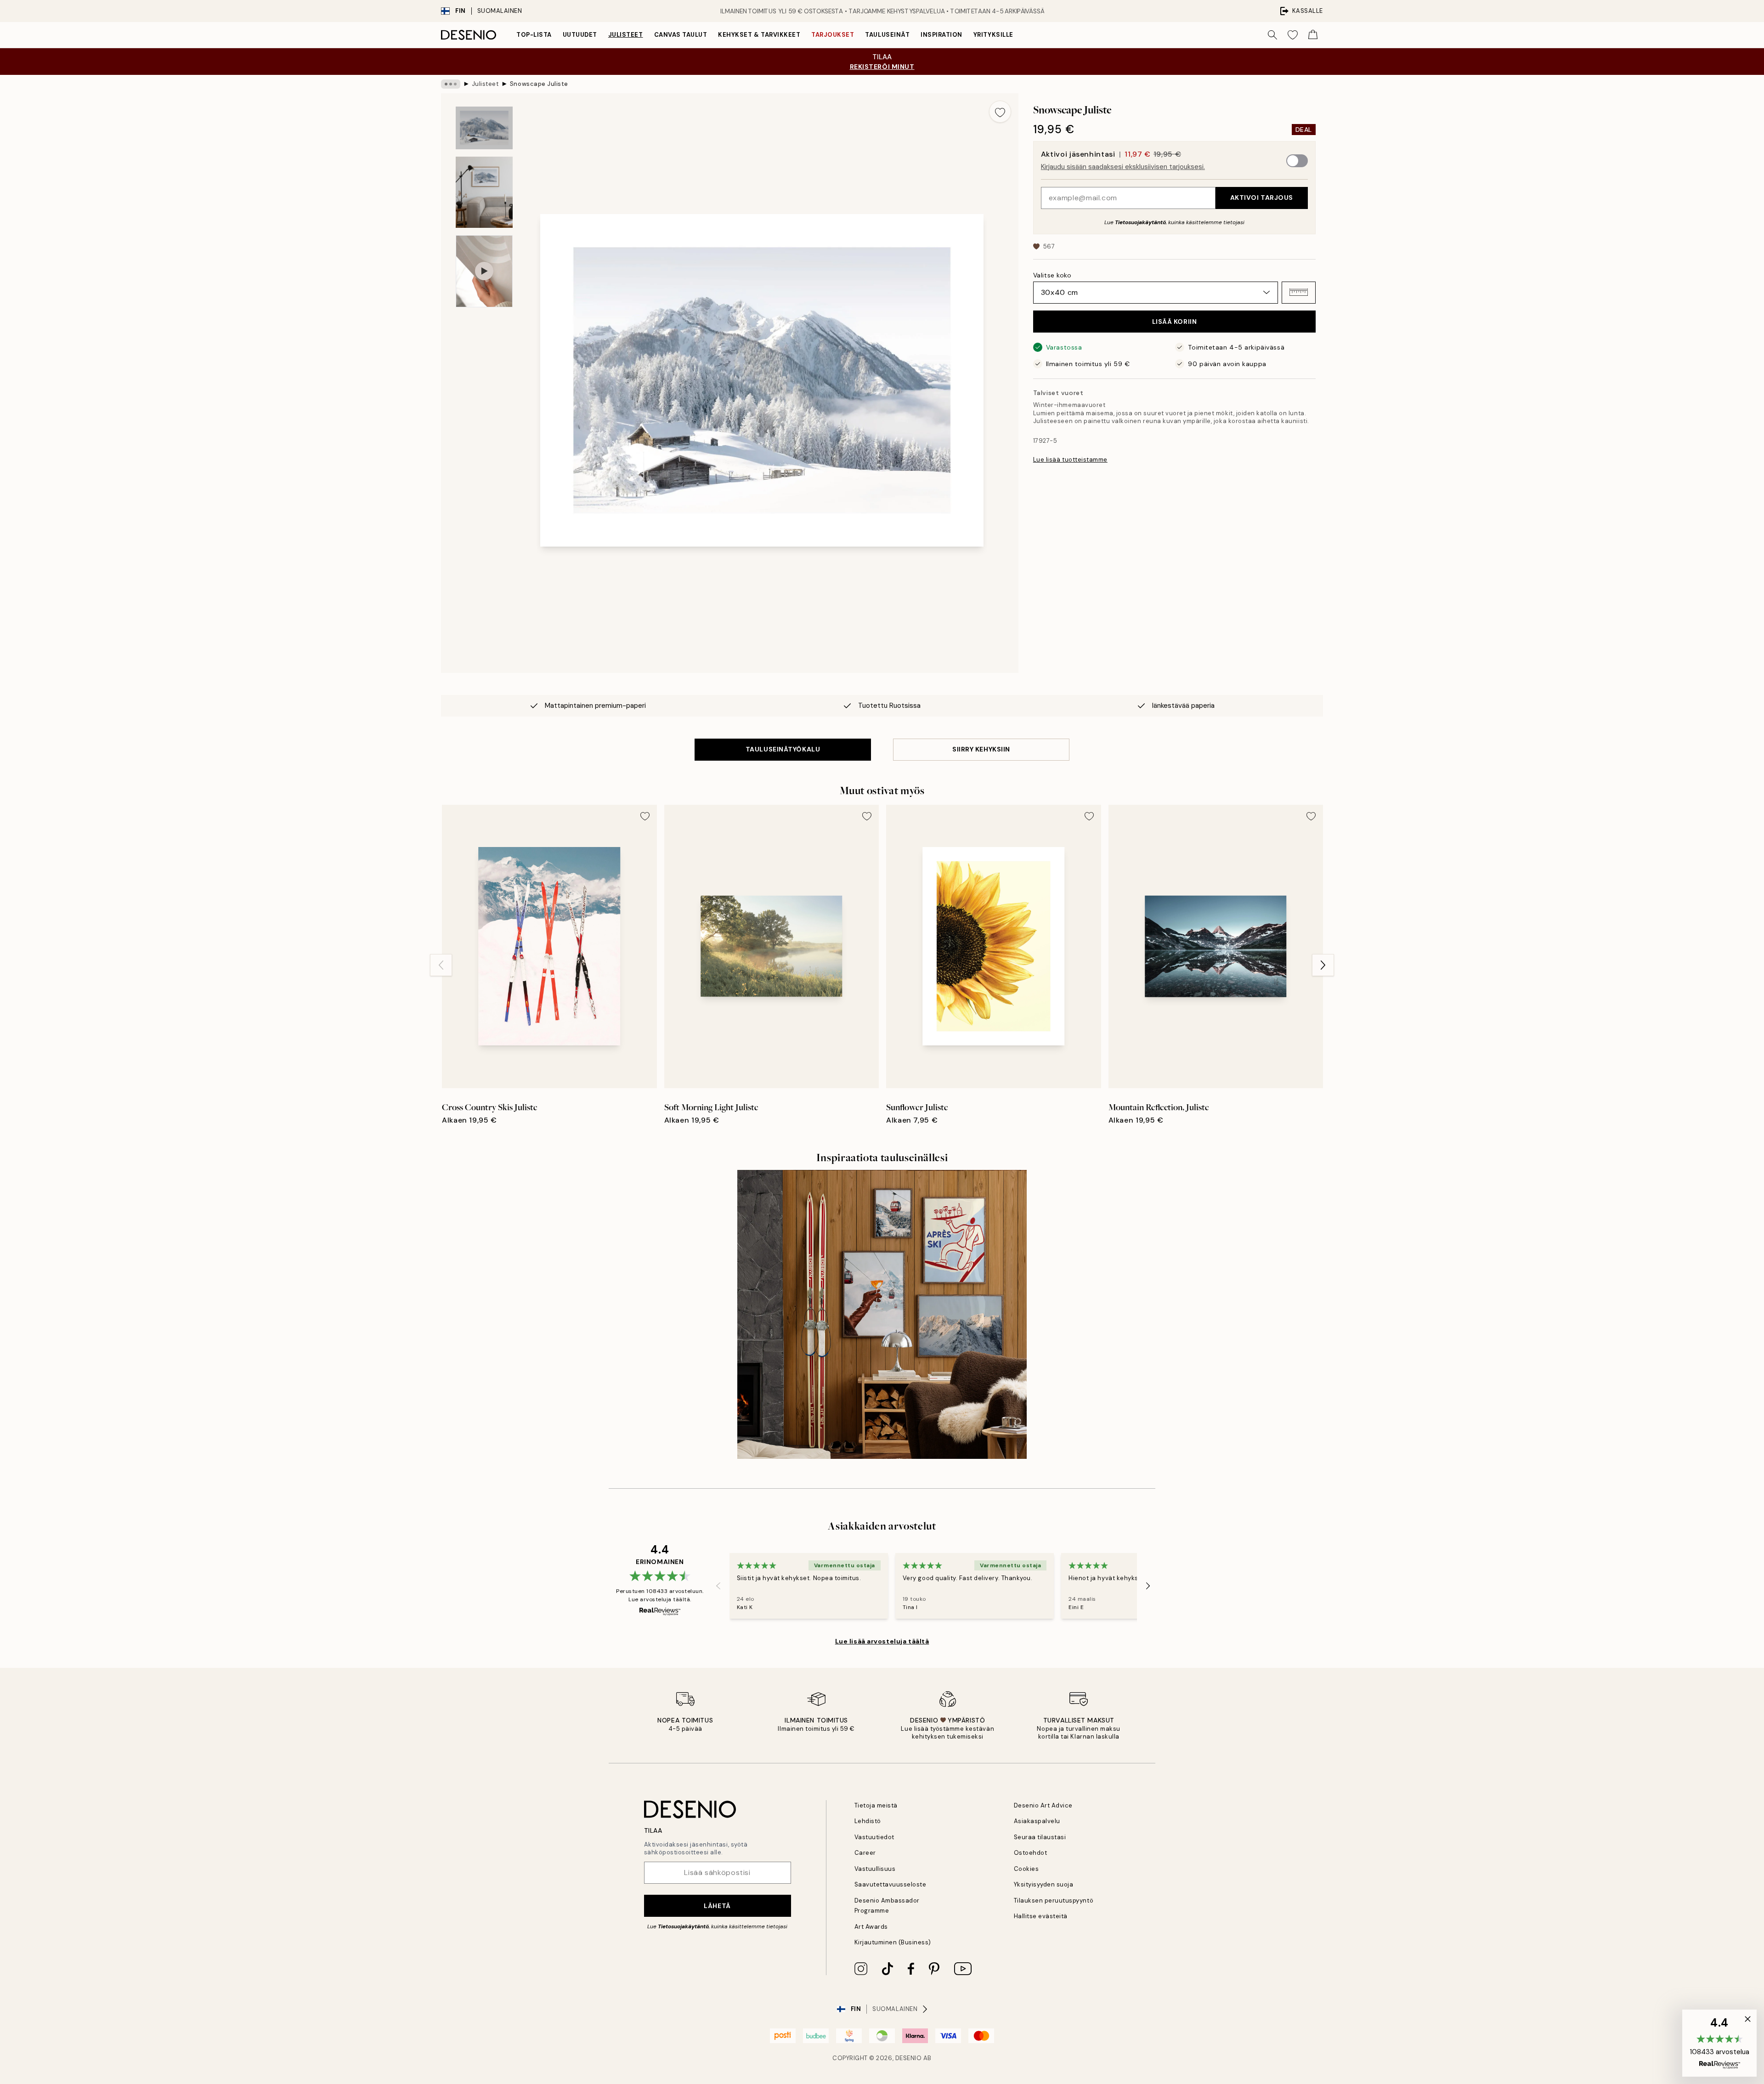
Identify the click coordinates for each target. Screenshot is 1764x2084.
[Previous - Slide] (441, 965)
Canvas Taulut (681, 35)
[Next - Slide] (1323, 965)
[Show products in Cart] (1313, 35)
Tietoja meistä (876, 1805)
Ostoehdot (1031, 1853)
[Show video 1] (484, 271)
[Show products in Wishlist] (1293, 35)
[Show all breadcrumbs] (451, 84)
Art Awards (871, 1927)
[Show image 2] (484, 192)
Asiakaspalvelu (1037, 1821)
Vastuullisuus (875, 1869)
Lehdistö (868, 1821)
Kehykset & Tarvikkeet (759, 35)
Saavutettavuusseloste (890, 1884)
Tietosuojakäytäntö (1140, 222)
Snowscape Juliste (539, 84)
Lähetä (717, 1906)
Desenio (909, 2058)
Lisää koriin (1175, 322)
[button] (1299, 292)
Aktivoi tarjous (1262, 198)
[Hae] (1272, 35)
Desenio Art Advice (1043, 1805)
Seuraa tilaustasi (1040, 1837)
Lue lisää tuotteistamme (1070, 460)
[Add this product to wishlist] (1000, 112)
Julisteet (626, 35)
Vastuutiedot (874, 1837)
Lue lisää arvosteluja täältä (882, 1641)
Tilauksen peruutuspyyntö (1054, 1900)
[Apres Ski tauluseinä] (882, 1314)
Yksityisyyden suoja (1044, 1884)
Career (865, 1853)
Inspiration (941, 35)
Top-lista (534, 35)
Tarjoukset (833, 35)
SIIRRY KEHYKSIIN (981, 749)
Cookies (1026, 1869)
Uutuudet (580, 35)
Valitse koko (1052, 275)
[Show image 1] (484, 128)
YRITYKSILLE (993, 35)
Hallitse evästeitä (1041, 1916)
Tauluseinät (887, 35)
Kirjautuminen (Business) (893, 1942)
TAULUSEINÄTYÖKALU (783, 749)
